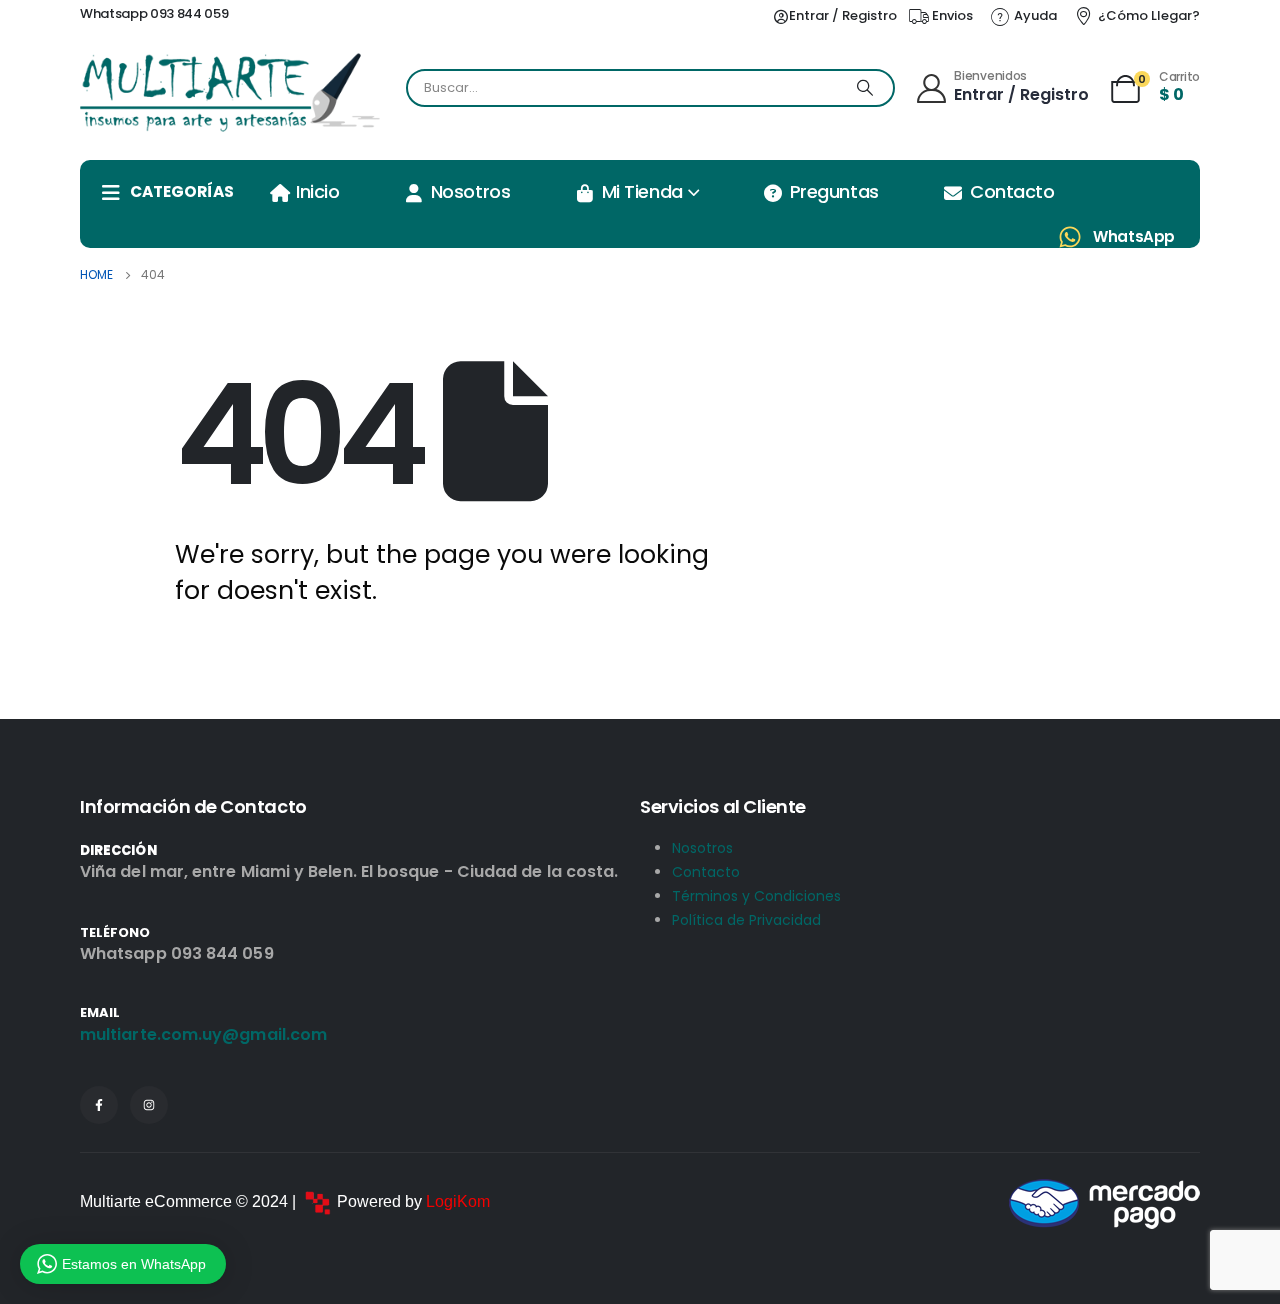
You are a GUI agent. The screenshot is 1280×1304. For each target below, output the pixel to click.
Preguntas (834, 191)
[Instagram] (149, 1105)
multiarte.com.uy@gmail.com (203, 1034)
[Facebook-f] (99, 1105)
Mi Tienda (642, 191)
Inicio (317, 191)
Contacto (1012, 191)
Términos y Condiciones (756, 896)
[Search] (865, 88)
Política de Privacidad (746, 920)
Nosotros (470, 191)
